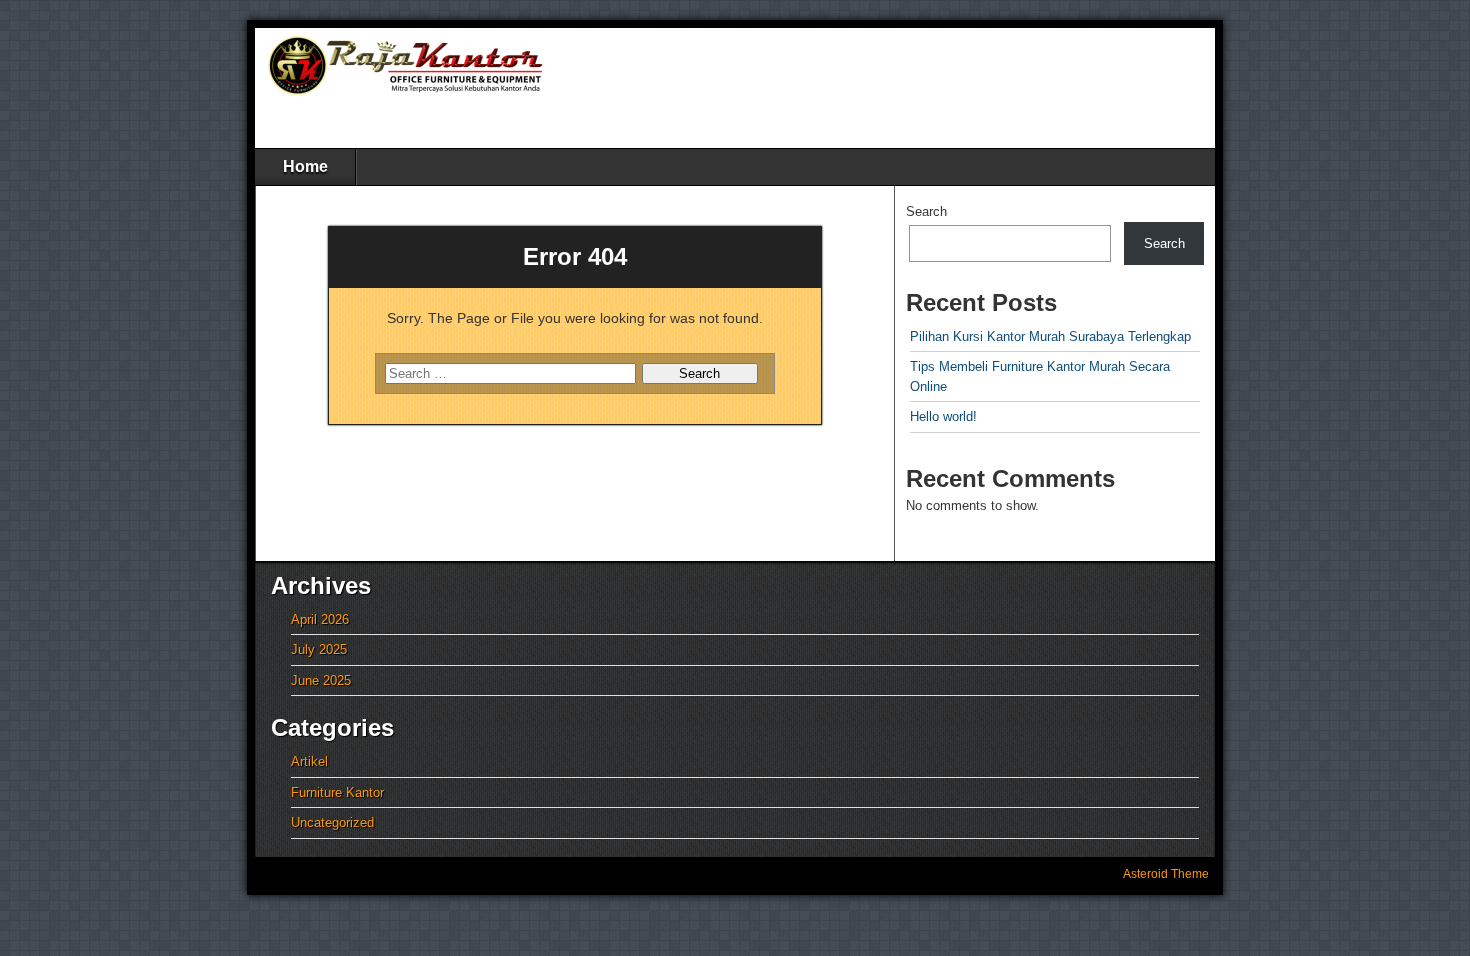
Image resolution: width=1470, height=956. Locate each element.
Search (926, 211)
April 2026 (320, 619)
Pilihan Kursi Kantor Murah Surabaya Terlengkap (1050, 336)
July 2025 (319, 649)
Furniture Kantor (337, 792)
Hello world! (943, 416)
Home (305, 166)
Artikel (309, 761)
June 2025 (321, 680)
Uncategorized (332, 822)
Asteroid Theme (1166, 874)
